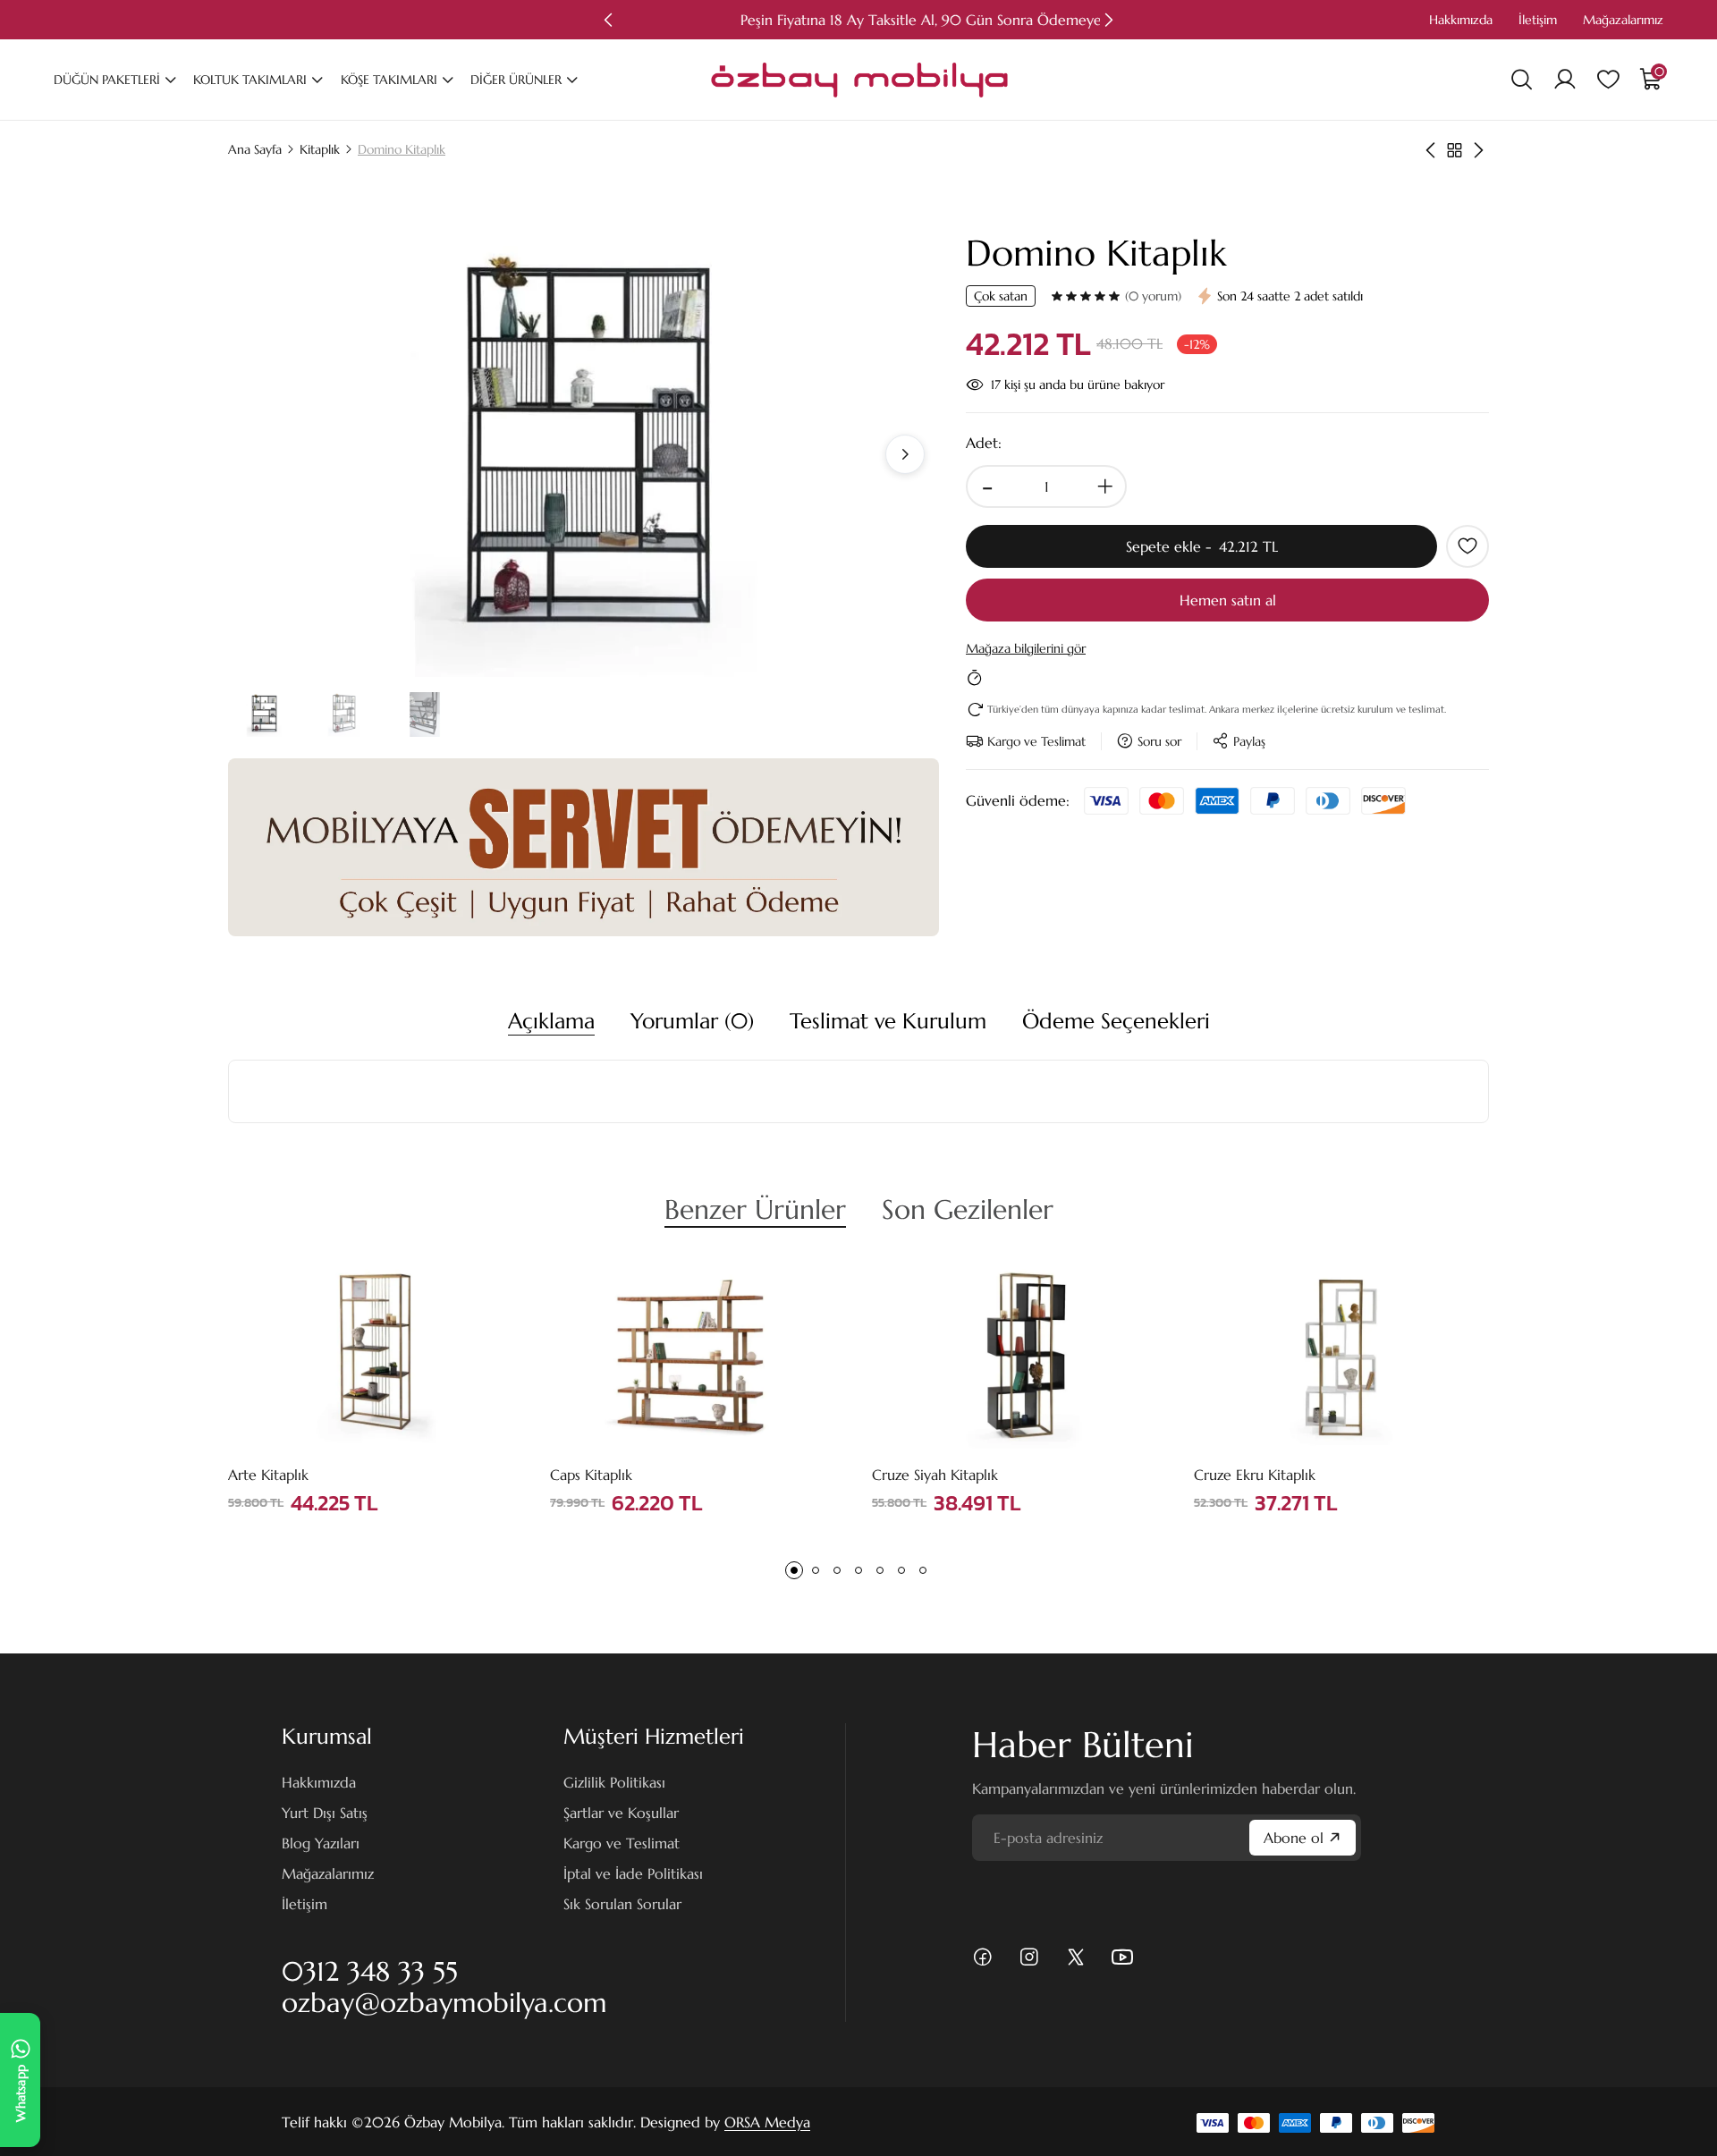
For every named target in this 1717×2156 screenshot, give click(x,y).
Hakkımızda (1461, 20)
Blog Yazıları (321, 1843)
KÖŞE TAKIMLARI (389, 80)
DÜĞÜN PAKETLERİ (107, 80)
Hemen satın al (1228, 600)
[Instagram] (1029, 1957)
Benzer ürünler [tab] (755, 1209)
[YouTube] (1122, 1957)
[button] (608, 20)
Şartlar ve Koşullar (621, 1813)
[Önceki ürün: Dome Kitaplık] (1430, 150)
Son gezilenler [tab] (968, 1209)
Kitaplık (320, 149)
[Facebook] (983, 1957)
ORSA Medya (767, 2122)
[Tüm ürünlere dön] (1455, 150)
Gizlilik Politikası (614, 1782)
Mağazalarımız (1623, 20)
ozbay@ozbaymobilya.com (444, 2003)
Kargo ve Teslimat (622, 1843)
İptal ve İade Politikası (633, 1873)
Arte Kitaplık (268, 1475)
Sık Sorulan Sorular (622, 1904)
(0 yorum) (1153, 296)
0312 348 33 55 (370, 1971)
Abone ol (1294, 1838)
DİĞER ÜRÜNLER (516, 80)
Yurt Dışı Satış (325, 1813)
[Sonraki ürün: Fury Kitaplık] (1479, 150)
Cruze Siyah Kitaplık (935, 1475)
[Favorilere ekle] (1467, 546)
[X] (1076, 1957)
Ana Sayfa (255, 149)
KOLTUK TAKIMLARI (250, 80)
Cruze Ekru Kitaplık (1255, 1475)
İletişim (1538, 20)
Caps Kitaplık (591, 1475)
